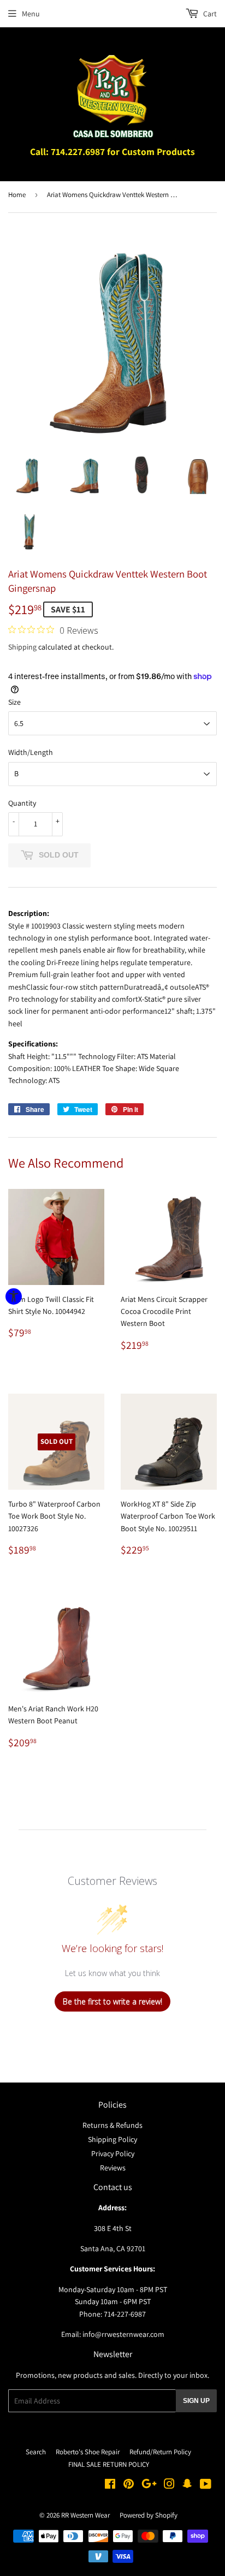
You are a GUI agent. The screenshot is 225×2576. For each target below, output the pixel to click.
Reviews (113, 2168)
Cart (209, 14)
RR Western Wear (85, 2515)
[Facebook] (110, 2485)
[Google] (149, 2485)
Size (14, 702)
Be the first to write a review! (112, 2001)
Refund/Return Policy (160, 2452)
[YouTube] (206, 2485)
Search (36, 2452)
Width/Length (31, 752)
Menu (31, 14)
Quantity (22, 803)
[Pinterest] (129, 2485)
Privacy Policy (113, 2153)
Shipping (22, 647)
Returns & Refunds (112, 2125)
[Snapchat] (187, 2485)
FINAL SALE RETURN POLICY (109, 2464)
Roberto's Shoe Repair (88, 2452)
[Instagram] (169, 2485)
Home (17, 195)
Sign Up (196, 2401)
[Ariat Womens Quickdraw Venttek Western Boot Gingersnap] (28, 474)
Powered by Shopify (149, 2515)
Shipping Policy (112, 2139)
